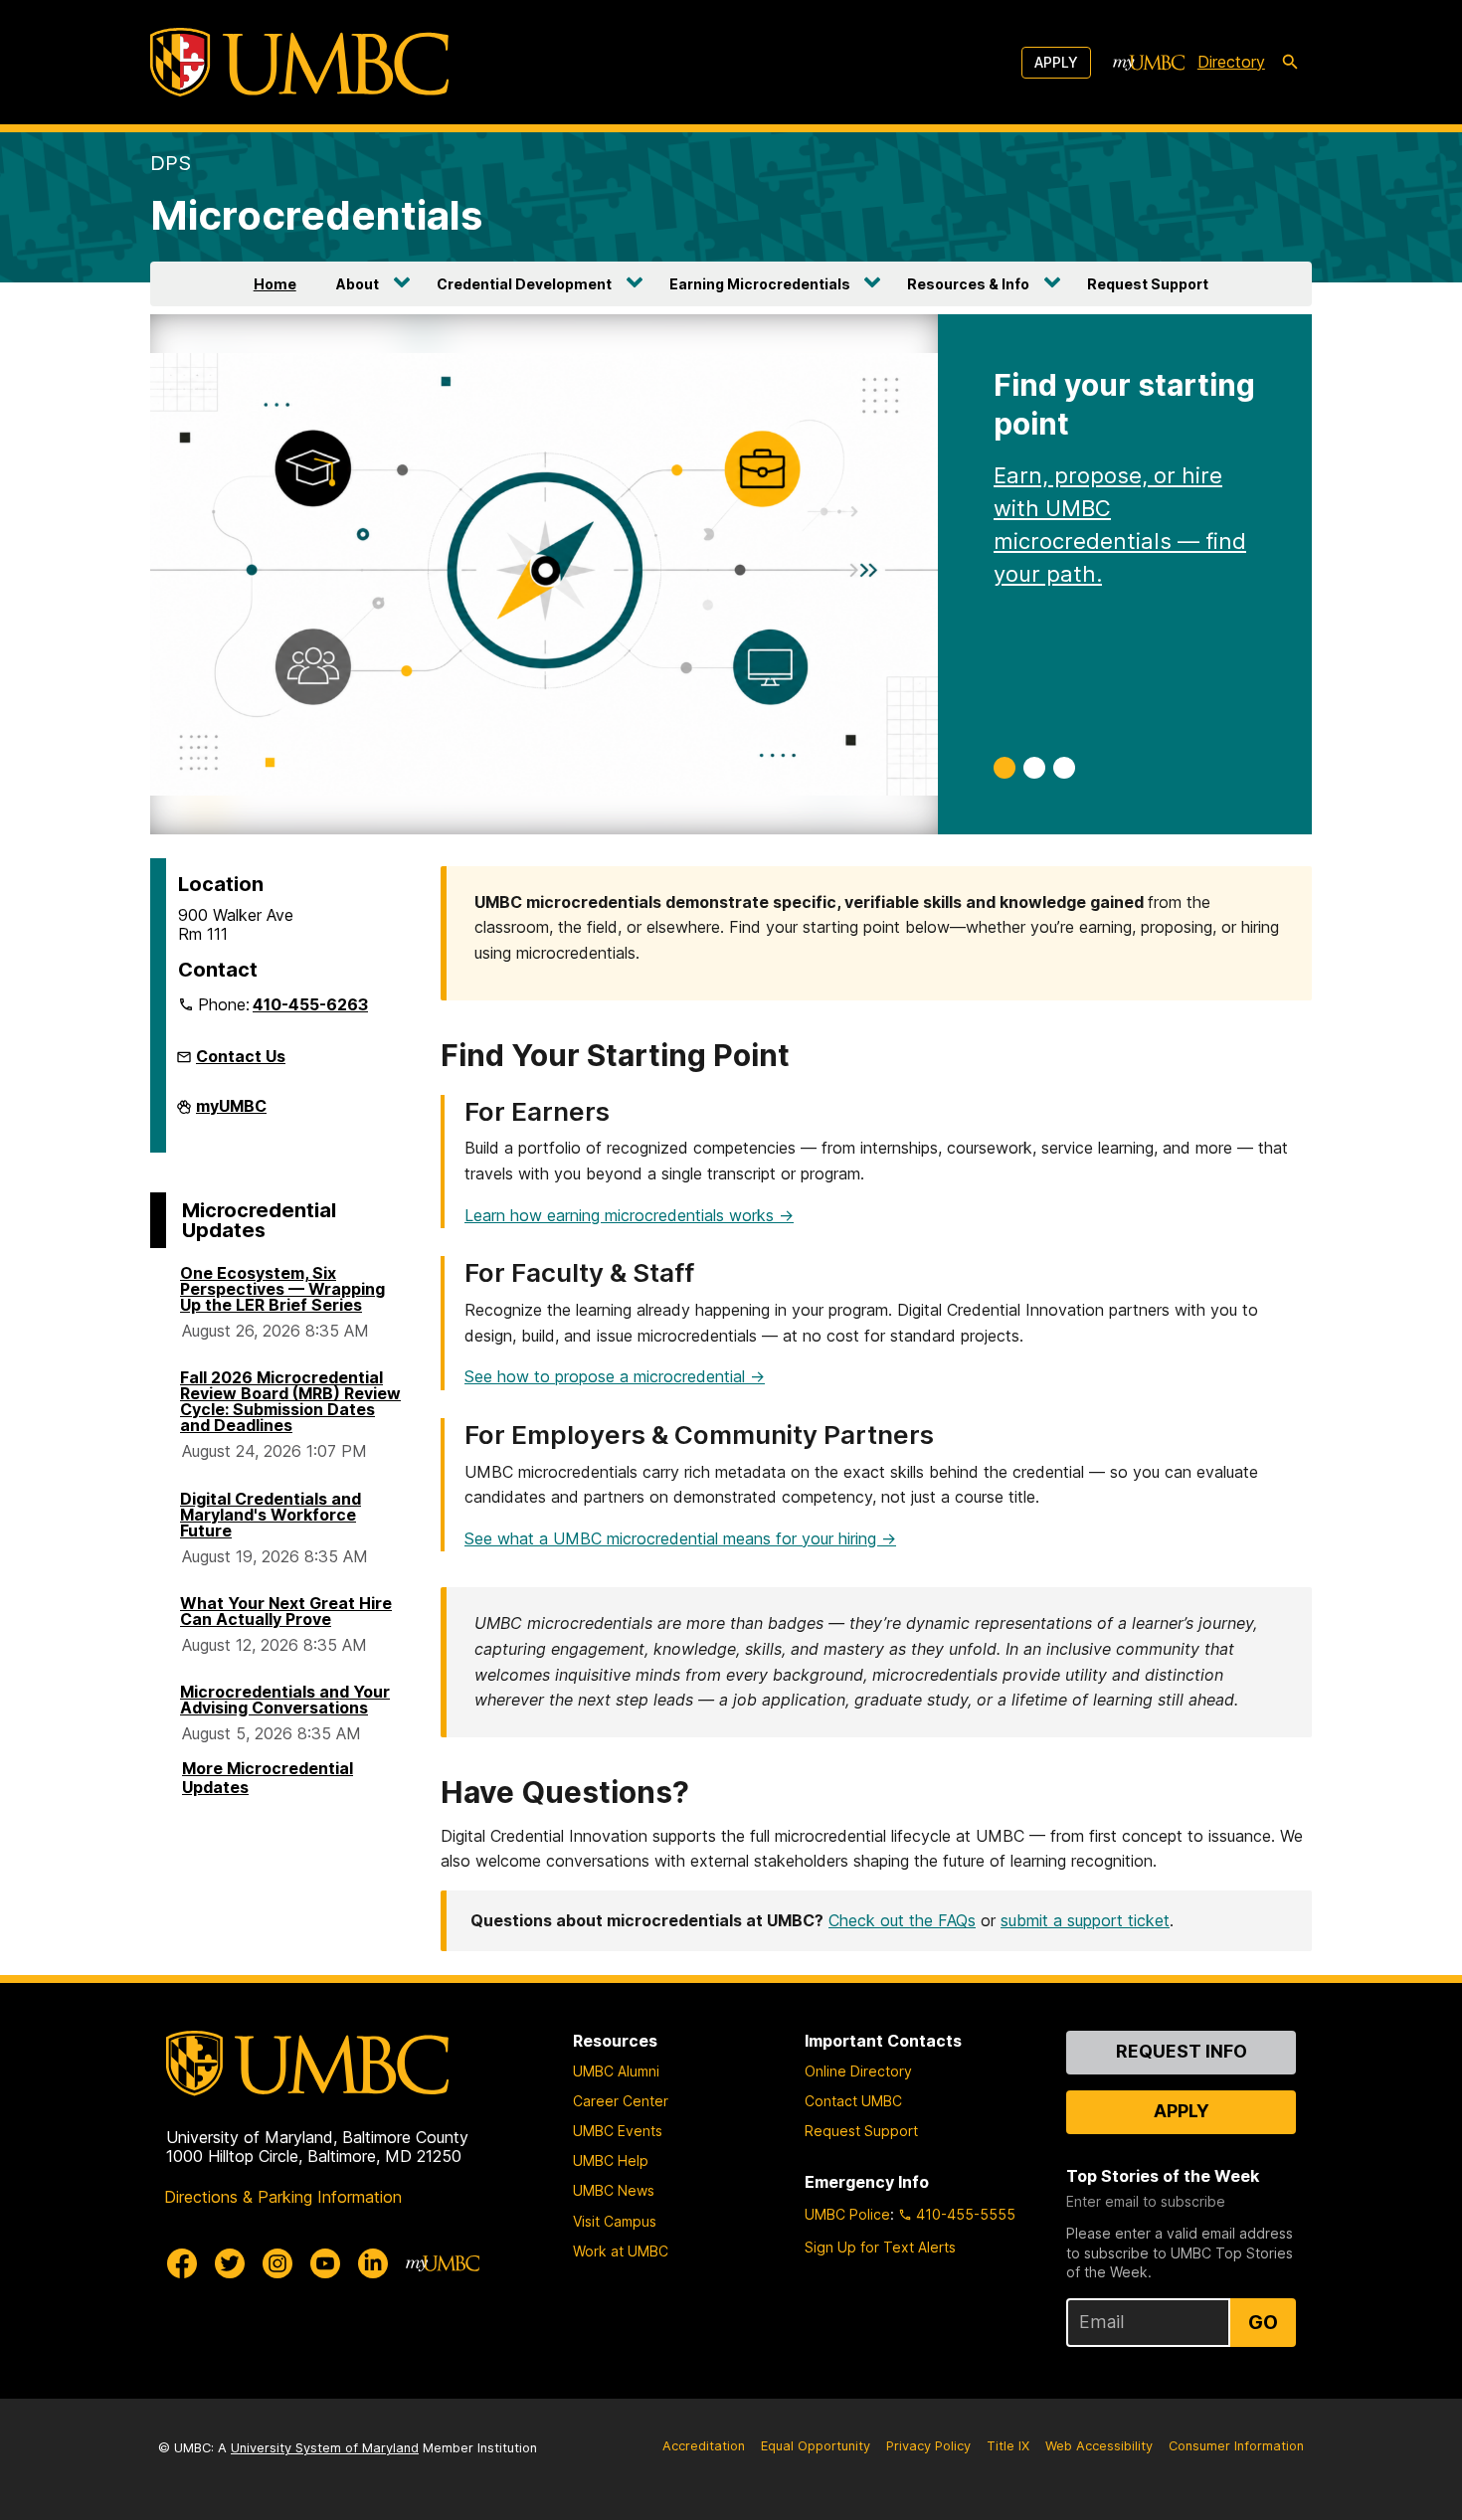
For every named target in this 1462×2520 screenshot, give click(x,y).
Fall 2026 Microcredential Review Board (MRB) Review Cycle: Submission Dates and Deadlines (290, 1401)
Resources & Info (968, 284)
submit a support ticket (1085, 1920)
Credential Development (524, 284)
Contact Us (241, 1056)
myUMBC (231, 1112)
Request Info (1182, 2051)
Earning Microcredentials (760, 284)
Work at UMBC (621, 2251)
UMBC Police (847, 2214)
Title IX (1008, 2446)
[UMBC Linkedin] (373, 2263)
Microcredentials (316, 215)
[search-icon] (1290, 63)
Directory (1231, 62)
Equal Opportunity (816, 2446)
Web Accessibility (1099, 2446)
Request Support (1148, 284)
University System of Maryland (325, 2448)
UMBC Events (618, 2131)
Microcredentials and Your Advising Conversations (285, 1700)
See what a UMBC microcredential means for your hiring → (680, 1538)
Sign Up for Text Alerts (880, 2247)
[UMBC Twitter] (230, 2263)
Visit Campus (615, 2221)
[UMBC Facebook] (182, 2263)
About (358, 284)
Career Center (621, 2101)
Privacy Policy (928, 2446)
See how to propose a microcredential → (615, 1376)
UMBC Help (611, 2160)
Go (1263, 2322)
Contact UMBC (853, 2101)
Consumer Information (1236, 2446)
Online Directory (858, 2071)
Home (275, 284)
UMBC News (614, 2190)
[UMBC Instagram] (277, 2263)
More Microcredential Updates (268, 1778)
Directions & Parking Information (283, 2197)
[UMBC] (299, 62)
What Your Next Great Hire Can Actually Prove (286, 1611)
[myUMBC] (1149, 63)
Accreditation (704, 2446)
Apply (1056, 62)
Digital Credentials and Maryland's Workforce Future (271, 1515)
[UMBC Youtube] (325, 2263)
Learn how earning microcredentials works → (629, 1215)
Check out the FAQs (902, 1920)
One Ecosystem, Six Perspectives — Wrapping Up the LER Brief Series (282, 1289)
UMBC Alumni (616, 2071)
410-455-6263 (310, 1004)
